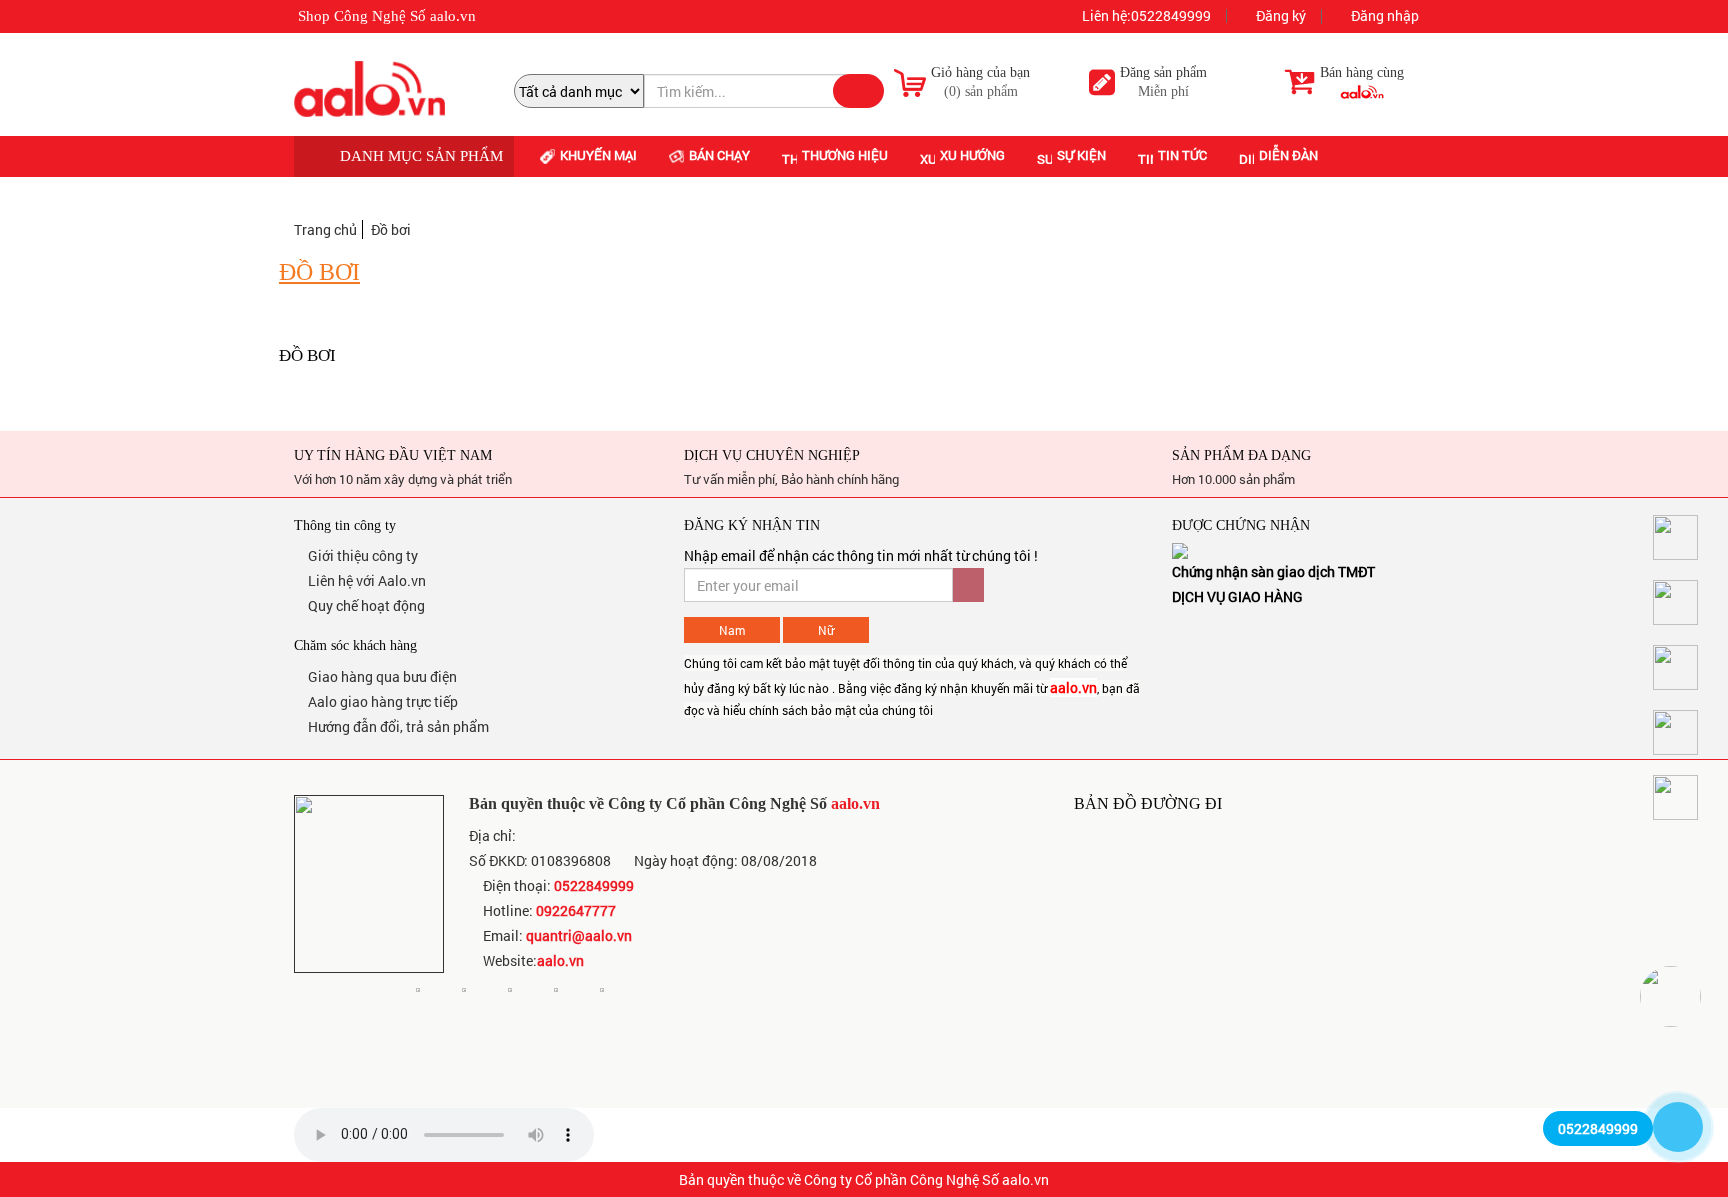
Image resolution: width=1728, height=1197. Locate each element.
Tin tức (1182, 155)
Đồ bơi (391, 229)
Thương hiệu (845, 155)
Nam (732, 630)
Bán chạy (719, 155)
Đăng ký (1279, 16)
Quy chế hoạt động (365, 605)
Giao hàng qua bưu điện (381, 676)
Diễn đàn (1288, 155)
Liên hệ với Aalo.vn (365, 580)
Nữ (826, 630)
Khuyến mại (598, 155)
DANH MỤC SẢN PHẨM (419, 156)
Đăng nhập (1383, 16)
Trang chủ (325, 229)
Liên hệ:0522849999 (1145, 16)
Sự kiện (1081, 155)
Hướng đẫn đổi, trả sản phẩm (397, 726)
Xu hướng (972, 155)
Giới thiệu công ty (361, 555)
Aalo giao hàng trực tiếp (381, 701)
